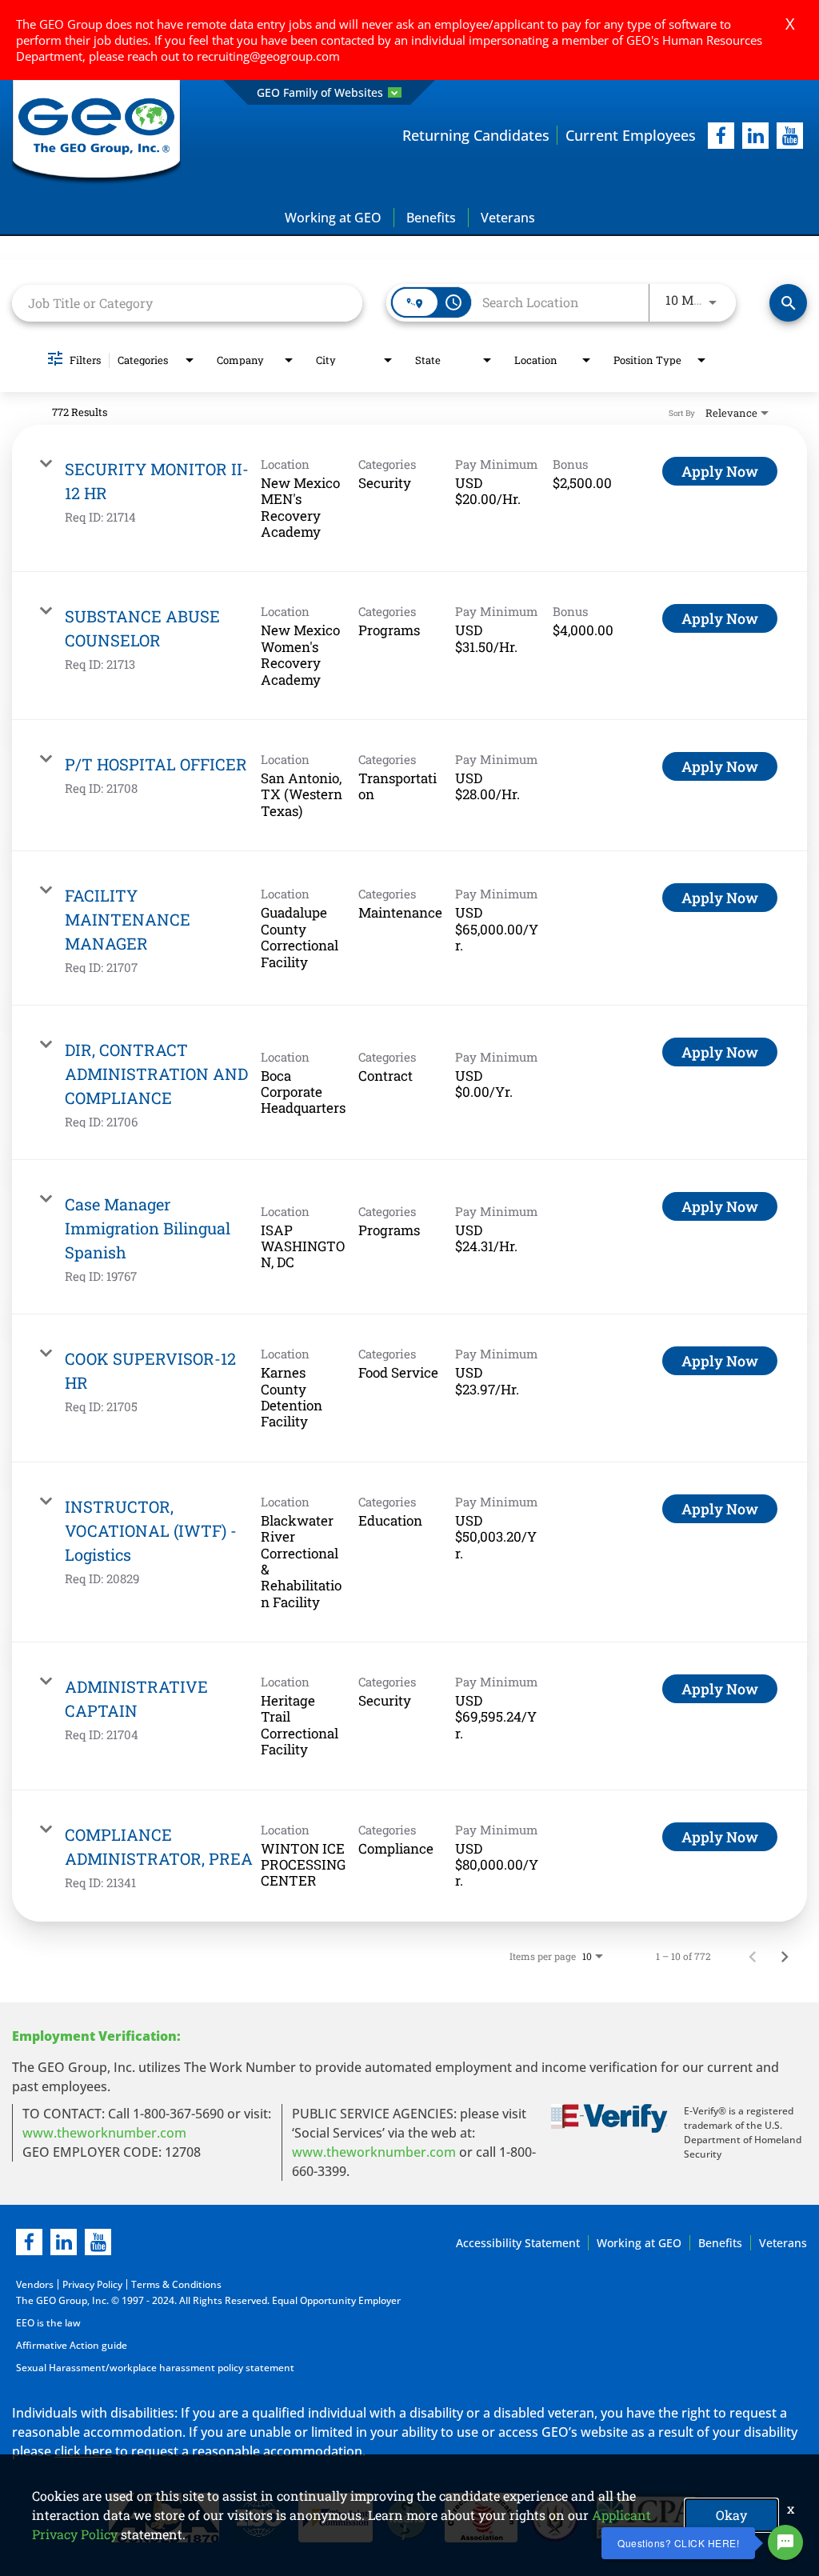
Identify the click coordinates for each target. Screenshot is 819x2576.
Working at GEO (333, 218)
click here (83, 2451)
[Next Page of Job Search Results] (785, 1956)
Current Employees (631, 135)
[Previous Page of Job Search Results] (753, 1956)
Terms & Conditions (176, 2284)
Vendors (35, 2284)
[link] (409, 499)
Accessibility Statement (518, 2243)
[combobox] (187, 303)
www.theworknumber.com (104, 2133)
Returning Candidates (476, 135)
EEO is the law (48, 2323)
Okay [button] (731, 2515)
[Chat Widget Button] (785, 2542)
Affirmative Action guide (72, 2345)
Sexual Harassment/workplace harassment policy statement (155, 2368)
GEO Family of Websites (320, 92)
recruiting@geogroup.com (268, 56)
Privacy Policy (92, 2284)
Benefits (431, 218)
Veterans (508, 218)
